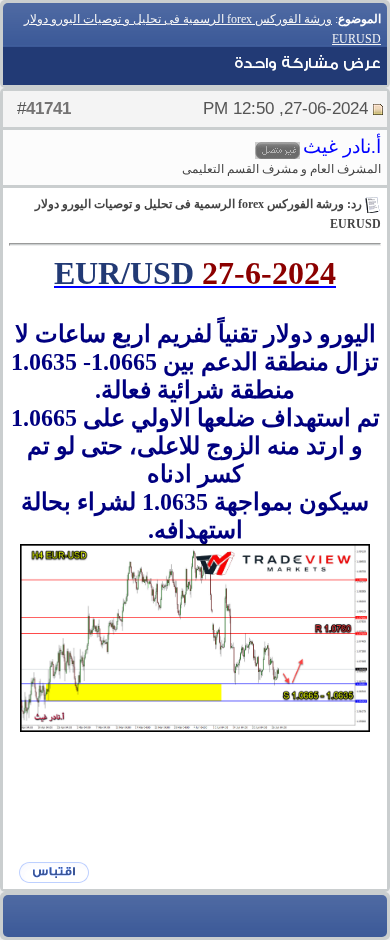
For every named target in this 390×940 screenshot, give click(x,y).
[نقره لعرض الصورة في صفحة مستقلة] (195, 638)
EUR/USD (124, 273)
